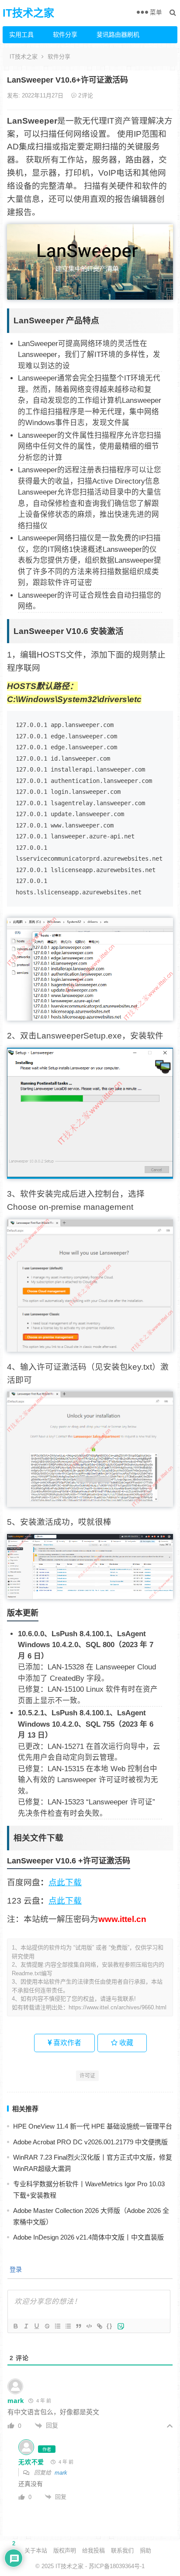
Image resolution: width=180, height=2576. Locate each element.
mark (61, 2473)
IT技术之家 (28, 13)
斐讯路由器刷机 (115, 35)
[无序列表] (68, 2326)
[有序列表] (57, 2326)
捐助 (145, 2550)
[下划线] (36, 2326)
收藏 (125, 2043)
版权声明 (65, 2550)
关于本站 (36, 2550)
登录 (15, 2269)
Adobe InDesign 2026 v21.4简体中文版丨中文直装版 (88, 2237)
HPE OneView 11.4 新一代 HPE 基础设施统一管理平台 (93, 2126)
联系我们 (122, 2550)
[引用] (78, 2326)
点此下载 (65, 1882)
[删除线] (47, 2326)
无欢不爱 (31, 2462)
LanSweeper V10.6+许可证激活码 (67, 80)
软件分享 (65, 35)
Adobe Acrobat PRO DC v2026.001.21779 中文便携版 (90, 2142)
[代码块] (89, 2326)
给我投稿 (93, 2550)
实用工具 (21, 35)
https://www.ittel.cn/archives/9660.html (118, 2007)
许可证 (87, 2076)
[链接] (99, 2326)
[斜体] (26, 2326)
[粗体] (15, 2326)
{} (110, 2326)
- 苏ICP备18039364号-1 (114, 2566)
